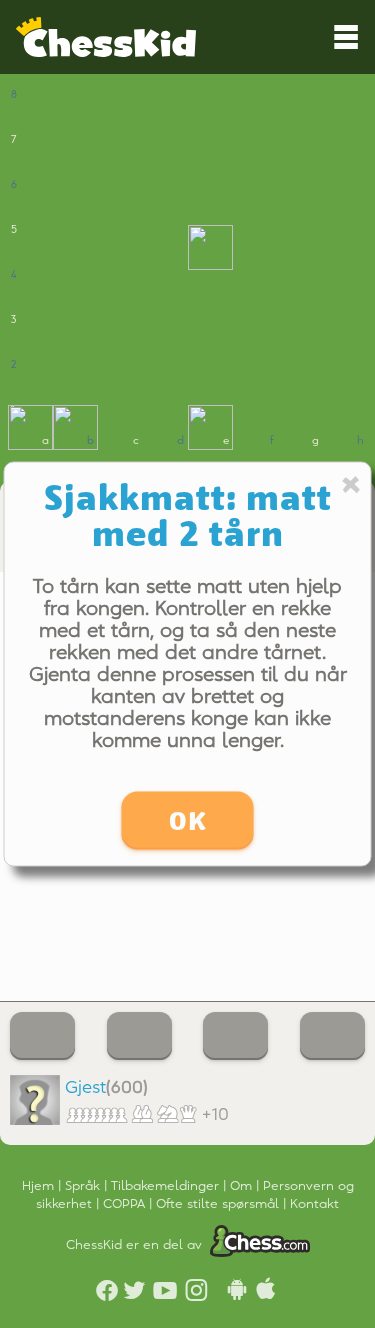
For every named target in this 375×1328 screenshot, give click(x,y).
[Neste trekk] (332, 1036)
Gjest (85, 1088)
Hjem (40, 1186)
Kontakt (314, 1204)
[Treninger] (42, 1036)
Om (243, 1186)
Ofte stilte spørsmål (219, 1204)
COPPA (126, 1204)
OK (188, 821)
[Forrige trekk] (235, 1036)
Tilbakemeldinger (167, 1186)
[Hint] (139, 1036)
